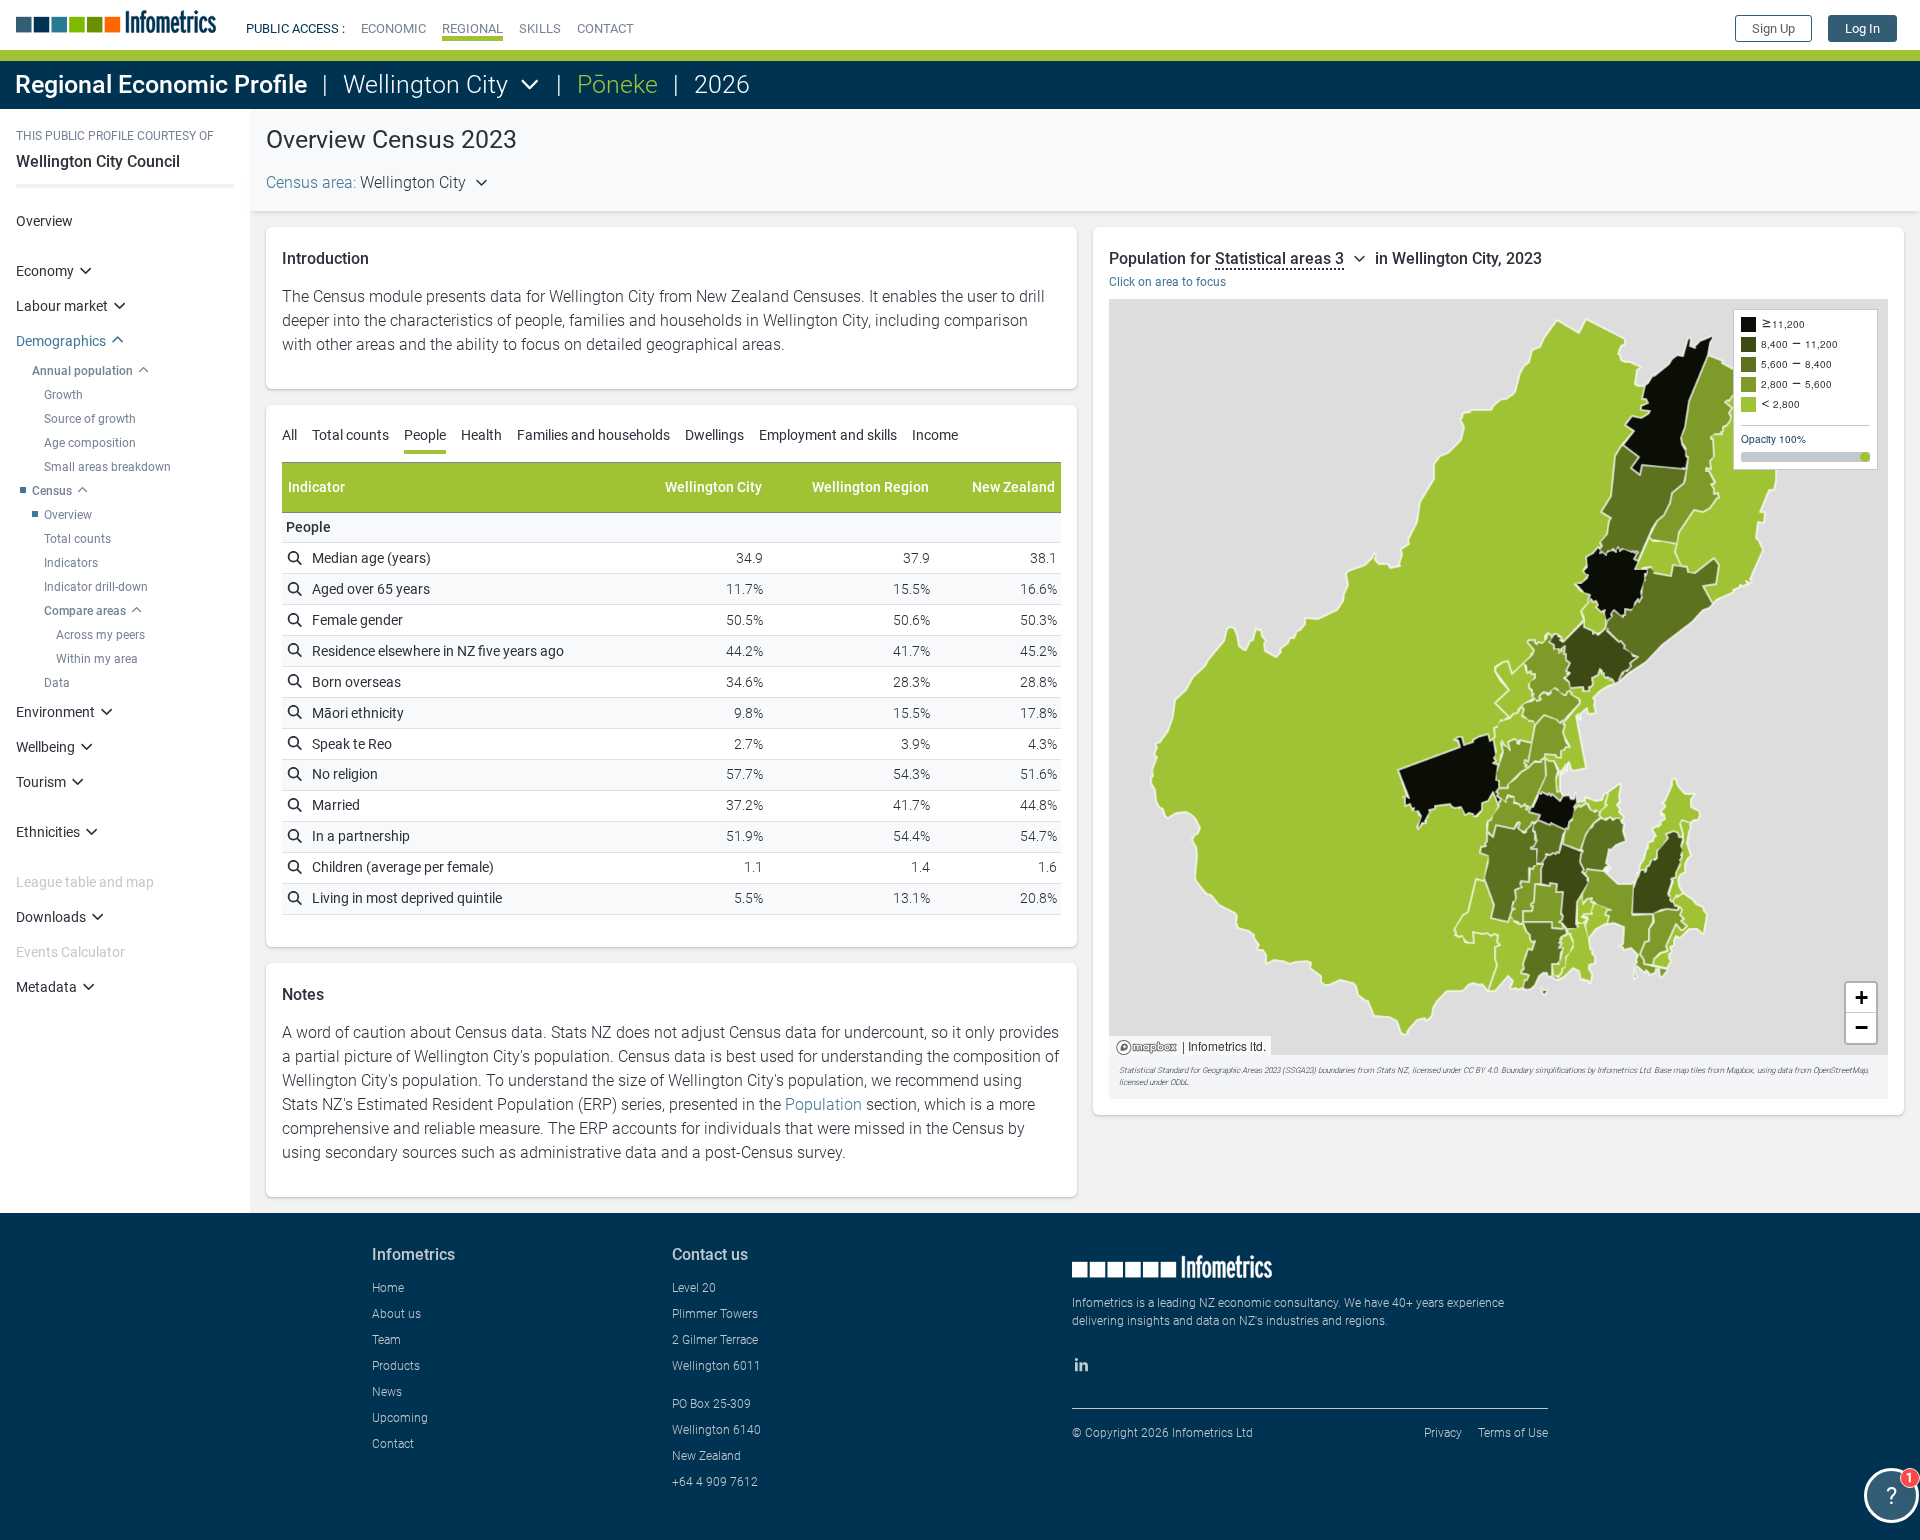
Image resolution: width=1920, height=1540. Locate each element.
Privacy (1443, 1433)
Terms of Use (1513, 1433)
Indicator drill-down (96, 587)
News (387, 1392)
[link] (1862, 28)
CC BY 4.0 (1480, 1070)
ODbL (1179, 1082)
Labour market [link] (62, 306)
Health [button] (481, 435)
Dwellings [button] (714, 435)
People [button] (425, 435)
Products (396, 1366)
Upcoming (400, 1418)
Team (386, 1340)
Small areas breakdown (107, 467)
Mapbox (1146, 1048)
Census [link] (52, 491)
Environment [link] (55, 712)
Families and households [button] (593, 435)
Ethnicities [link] (48, 832)
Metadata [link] (46, 987)
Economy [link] (45, 271)
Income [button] (935, 435)
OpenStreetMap (1840, 1070)
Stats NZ (1392, 1070)
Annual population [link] (82, 371)
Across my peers (100, 635)
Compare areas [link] (85, 611)
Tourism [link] (41, 782)
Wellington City (425, 84)
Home (388, 1288)
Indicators (71, 563)
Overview (44, 221)
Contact (393, 1444)
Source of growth (90, 419)
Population (823, 1104)
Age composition (90, 443)
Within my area (97, 659)
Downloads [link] (51, 917)
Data (57, 683)
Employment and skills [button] (828, 435)
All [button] (289, 435)
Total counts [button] (350, 435)
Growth (63, 395)
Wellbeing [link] (45, 747)
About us (396, 1314)
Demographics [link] (61, 341)
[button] (393, 28)
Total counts (77, 539)
